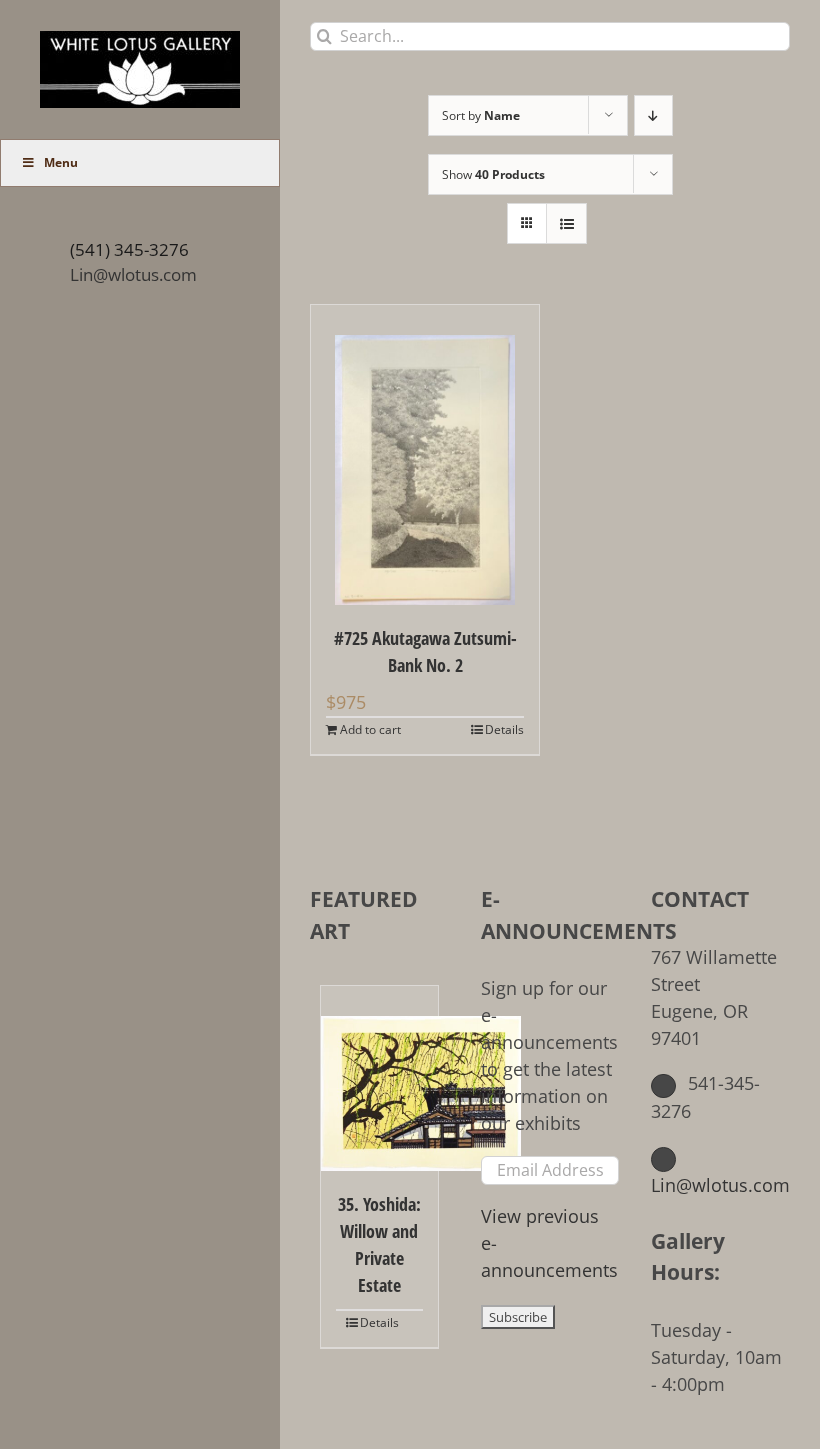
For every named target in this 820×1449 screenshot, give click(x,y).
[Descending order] (653, 115)
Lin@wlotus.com (133, 274)
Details (504, 729)
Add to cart (370, 729)
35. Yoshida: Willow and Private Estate (379, 1244)
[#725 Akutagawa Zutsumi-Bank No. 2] (425, 455)
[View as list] (566, 223)
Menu (61, 162)
